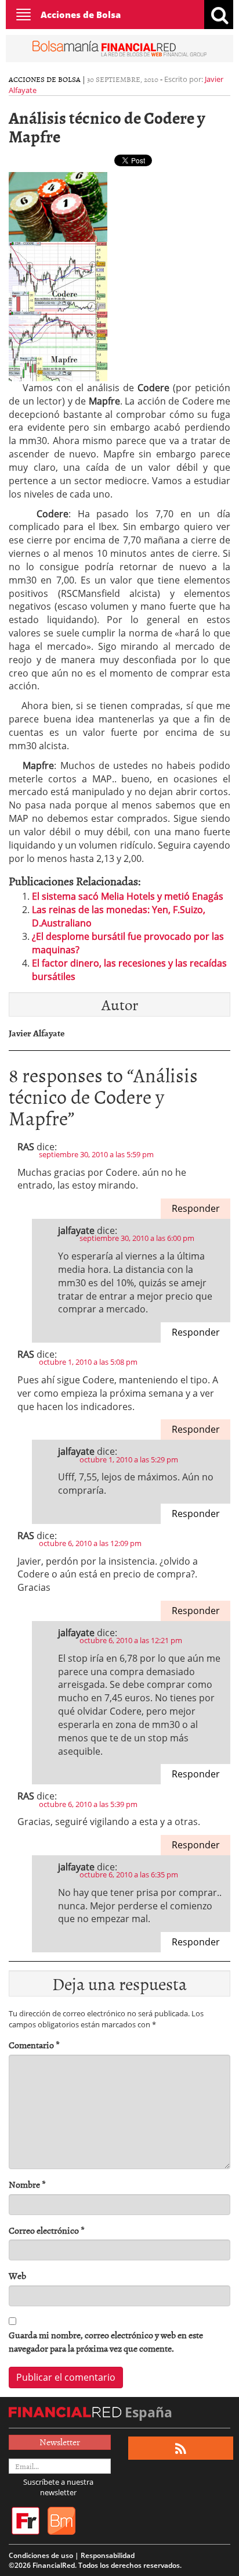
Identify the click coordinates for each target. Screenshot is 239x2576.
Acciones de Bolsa (81, 15)
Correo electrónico (47, 2230)
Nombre (27, 2185)
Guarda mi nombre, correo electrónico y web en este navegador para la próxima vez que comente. (106, 2342)
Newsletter (60, 2442)
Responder (196, 1208)
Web (17, 2276)
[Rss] (181, 2448)
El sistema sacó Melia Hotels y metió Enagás (128, 896)
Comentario (34, 2045)
